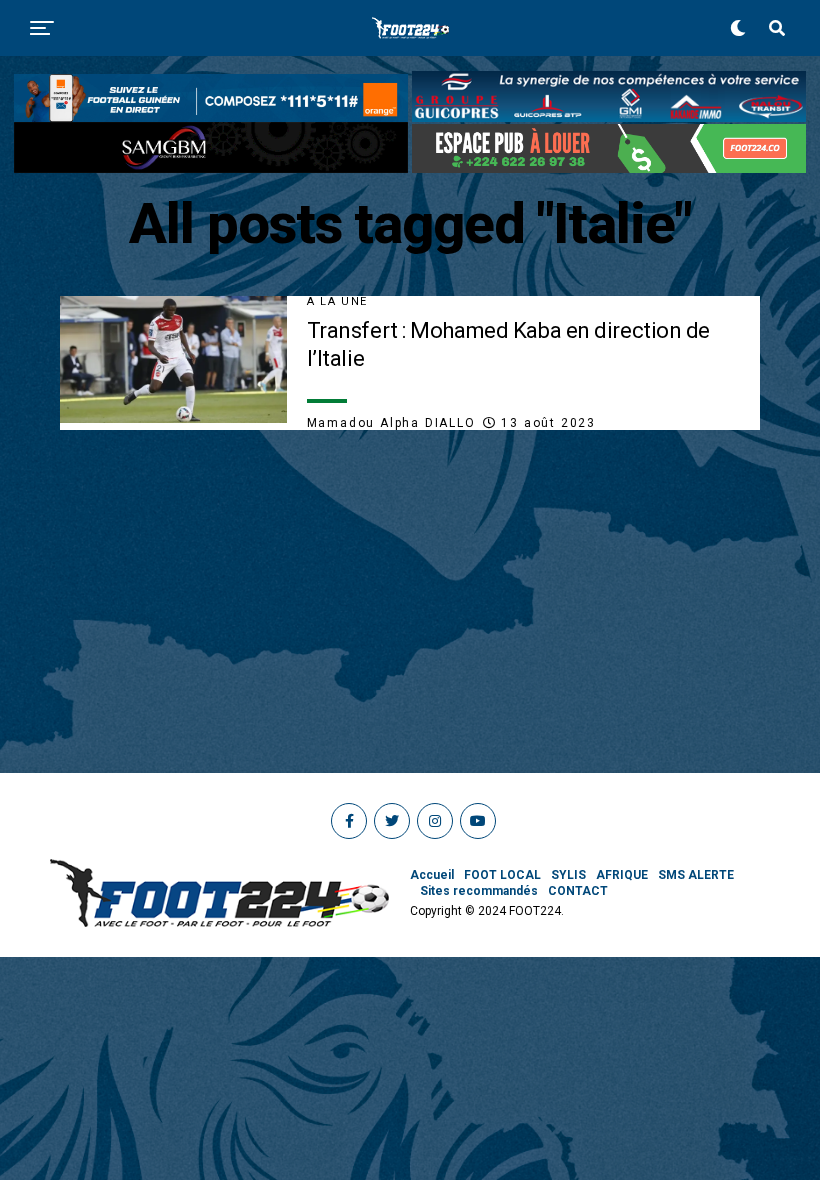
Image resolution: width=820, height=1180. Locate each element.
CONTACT (578, 891)
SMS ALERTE (696, 875)
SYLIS (568, 875)
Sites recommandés (479, 891)
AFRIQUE (622, 875)
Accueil (432, 875)
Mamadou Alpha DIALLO (391, 423)
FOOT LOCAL (502, 875)
